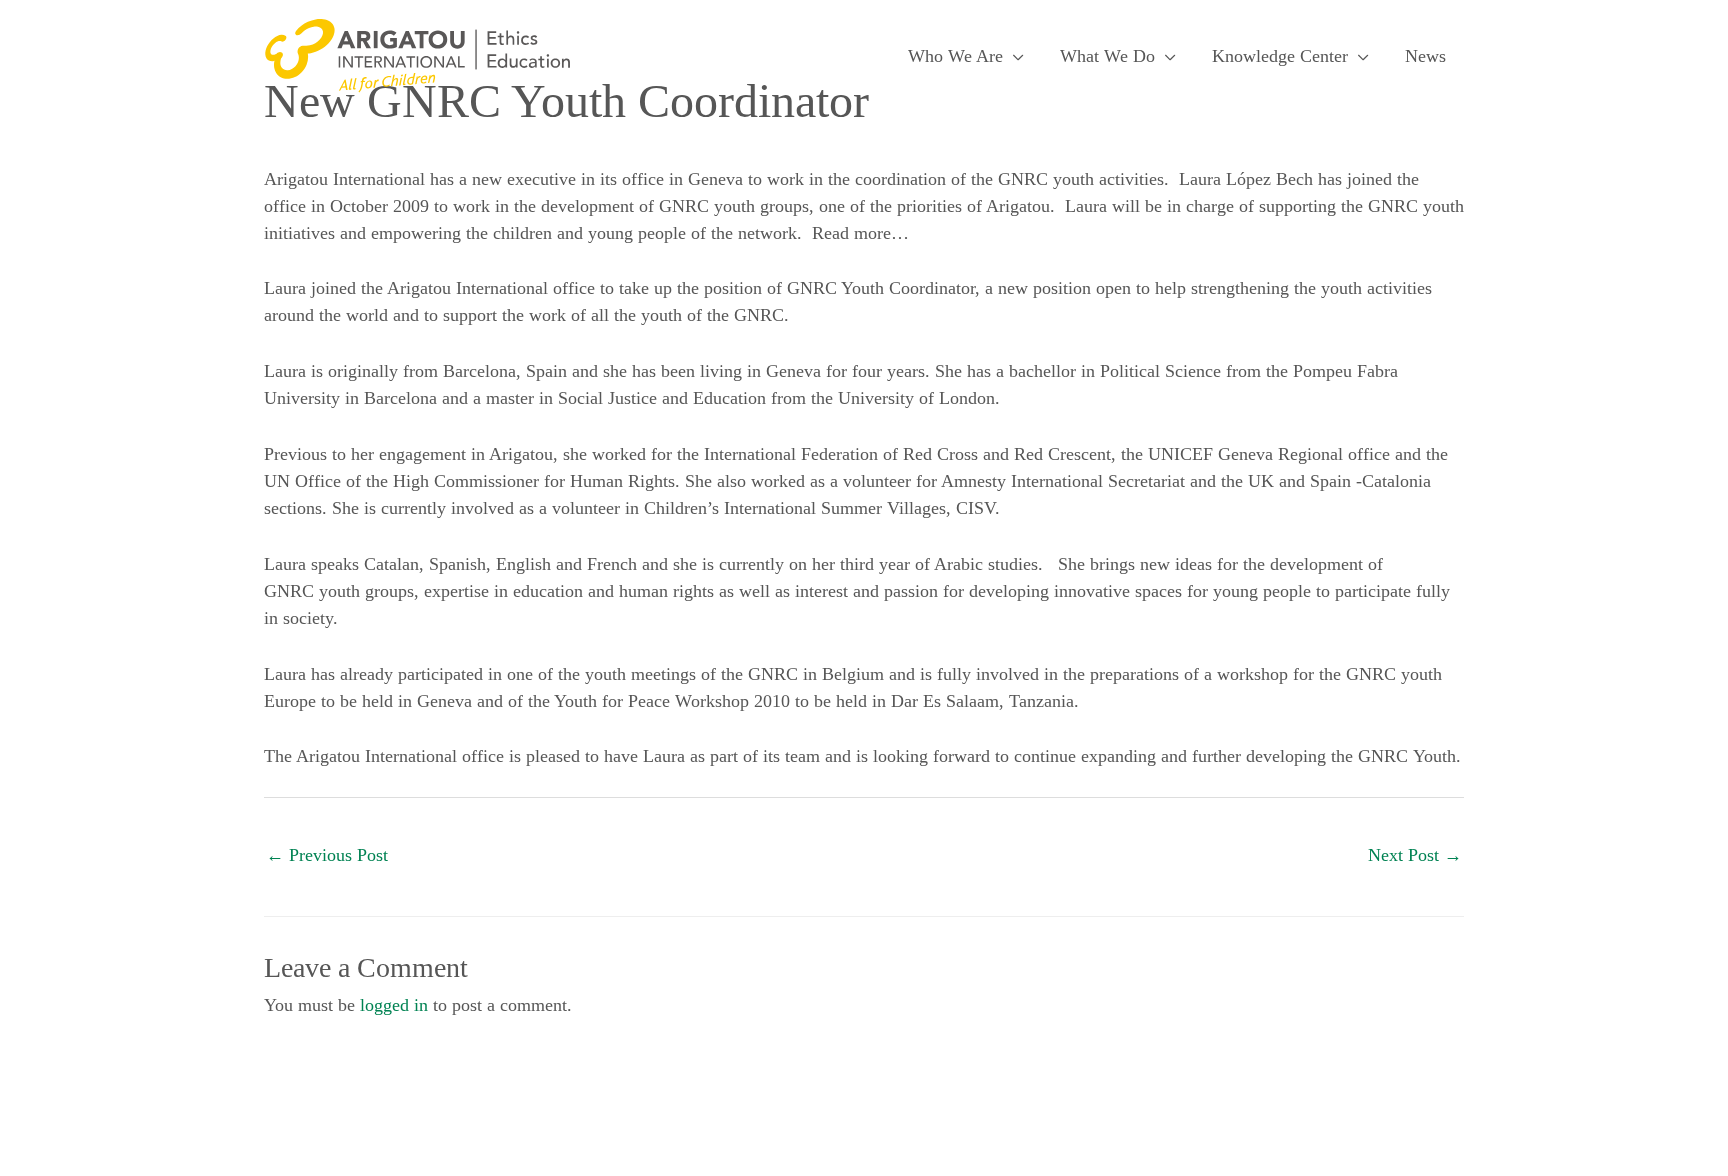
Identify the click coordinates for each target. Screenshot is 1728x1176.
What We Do (1107, 56)
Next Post (1415, 855)
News (1425, 56)
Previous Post (327, 855)
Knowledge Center (1280, 56)
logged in (394, 1005)
